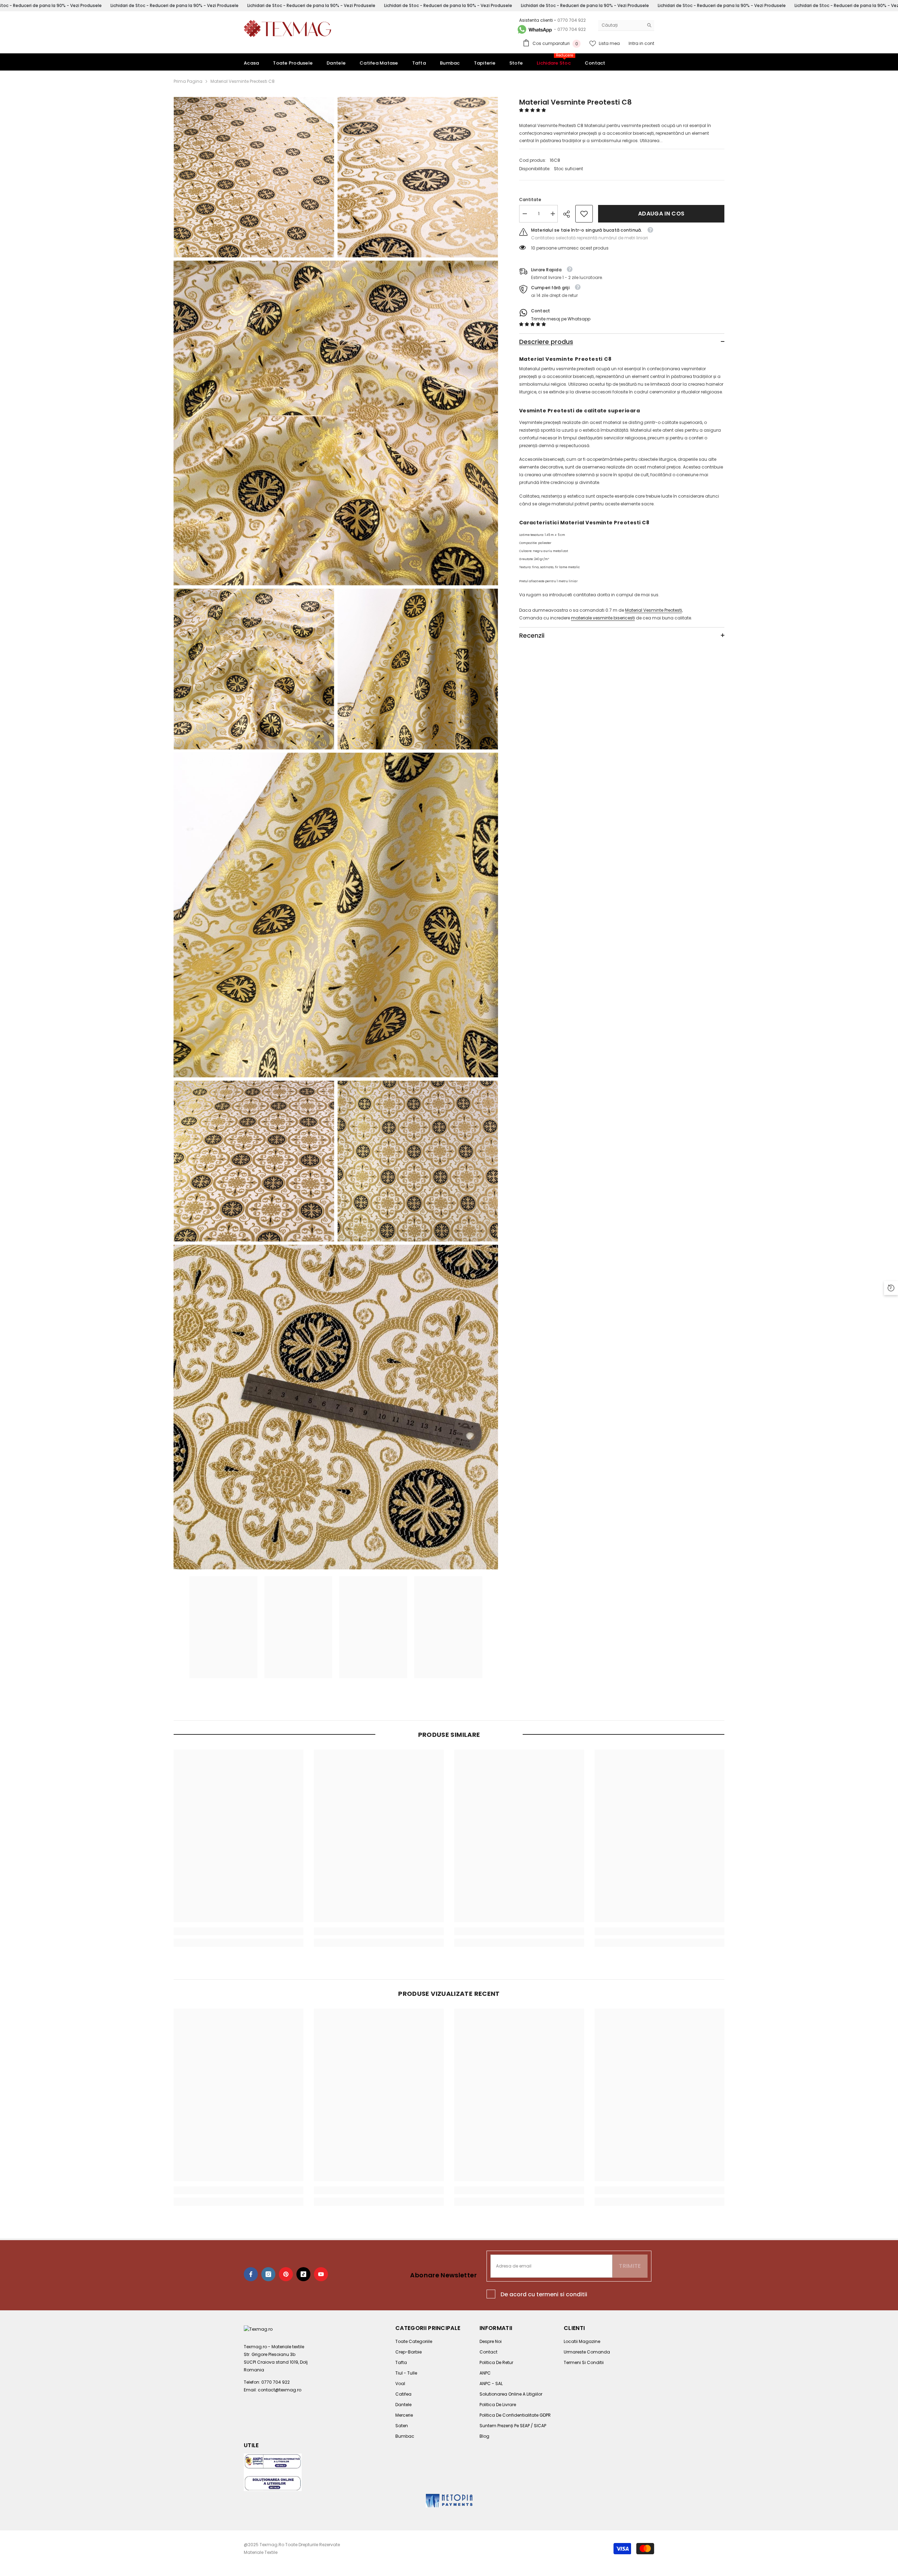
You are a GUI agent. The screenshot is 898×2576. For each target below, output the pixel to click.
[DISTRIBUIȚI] (569, 214)
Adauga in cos (661, 214)
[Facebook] (251, 2274)
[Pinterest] (286, 2274)
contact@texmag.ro (280, 2390)
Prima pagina (188, 81)
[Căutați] (626, 25)
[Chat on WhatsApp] (534, 29)
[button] (533, 110)
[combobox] (621, 25)
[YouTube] (321, 2274)
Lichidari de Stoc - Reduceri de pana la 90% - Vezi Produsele (175, 5)
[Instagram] (268, 2274)
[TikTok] (303, 2274)
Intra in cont (641, 43)
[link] (584, 214)
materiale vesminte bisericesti (603, 618)
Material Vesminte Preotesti (654, 610)
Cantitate (530, 200)
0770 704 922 (572, 20)
